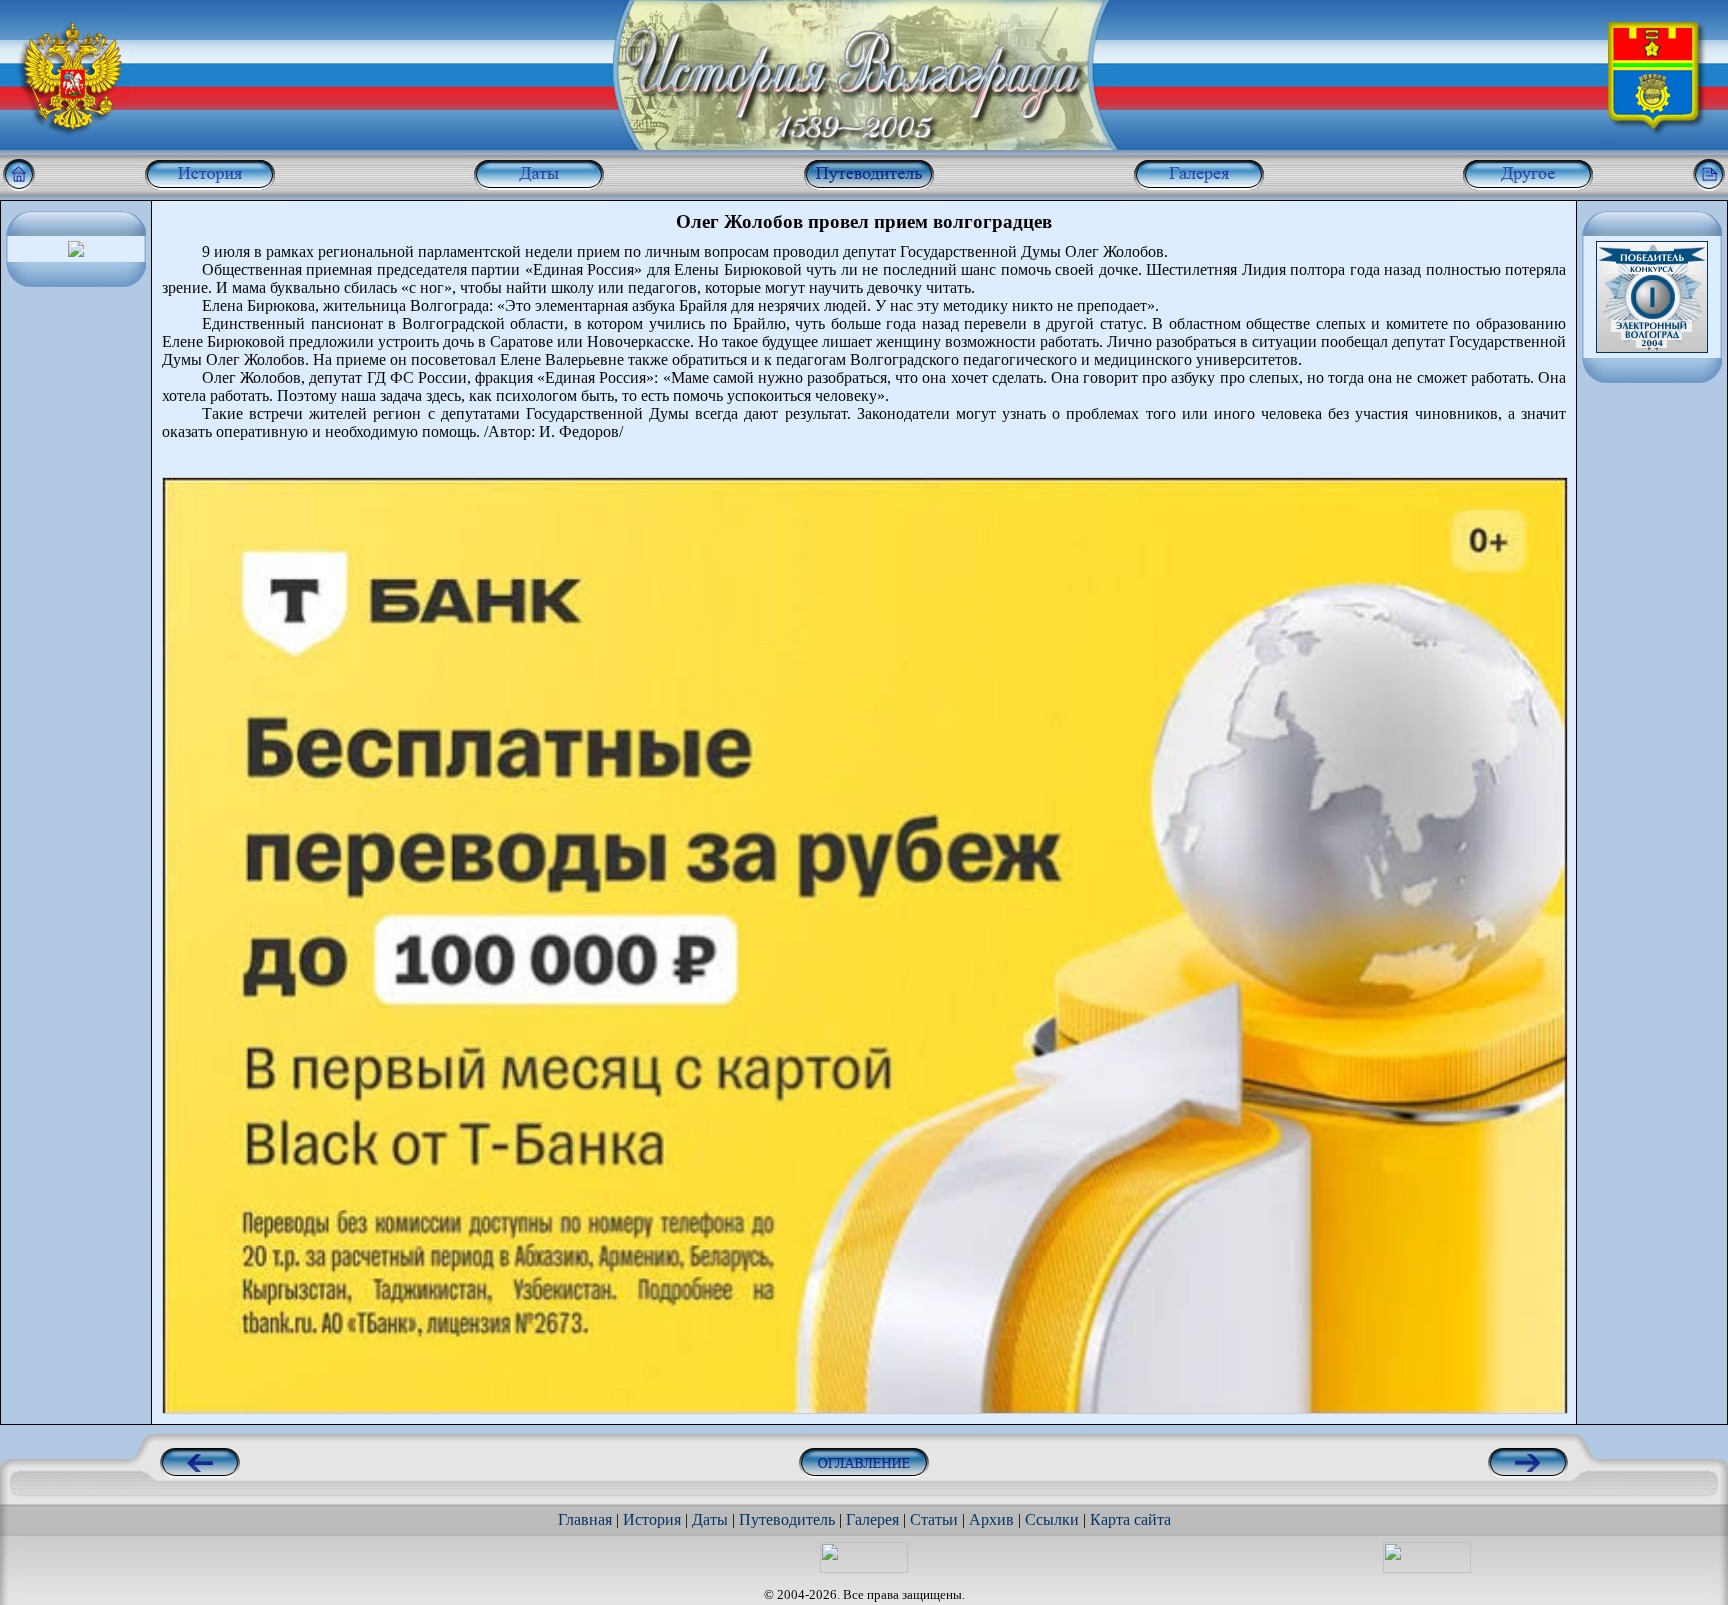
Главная (585, 1519)
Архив (991, 1519)
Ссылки (1052, 1519)
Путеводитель (787, 1519)
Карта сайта (1130, 1519)
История (652, 1519)
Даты (710, 1519)
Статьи (934, 1519)
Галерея (872, 1519)
